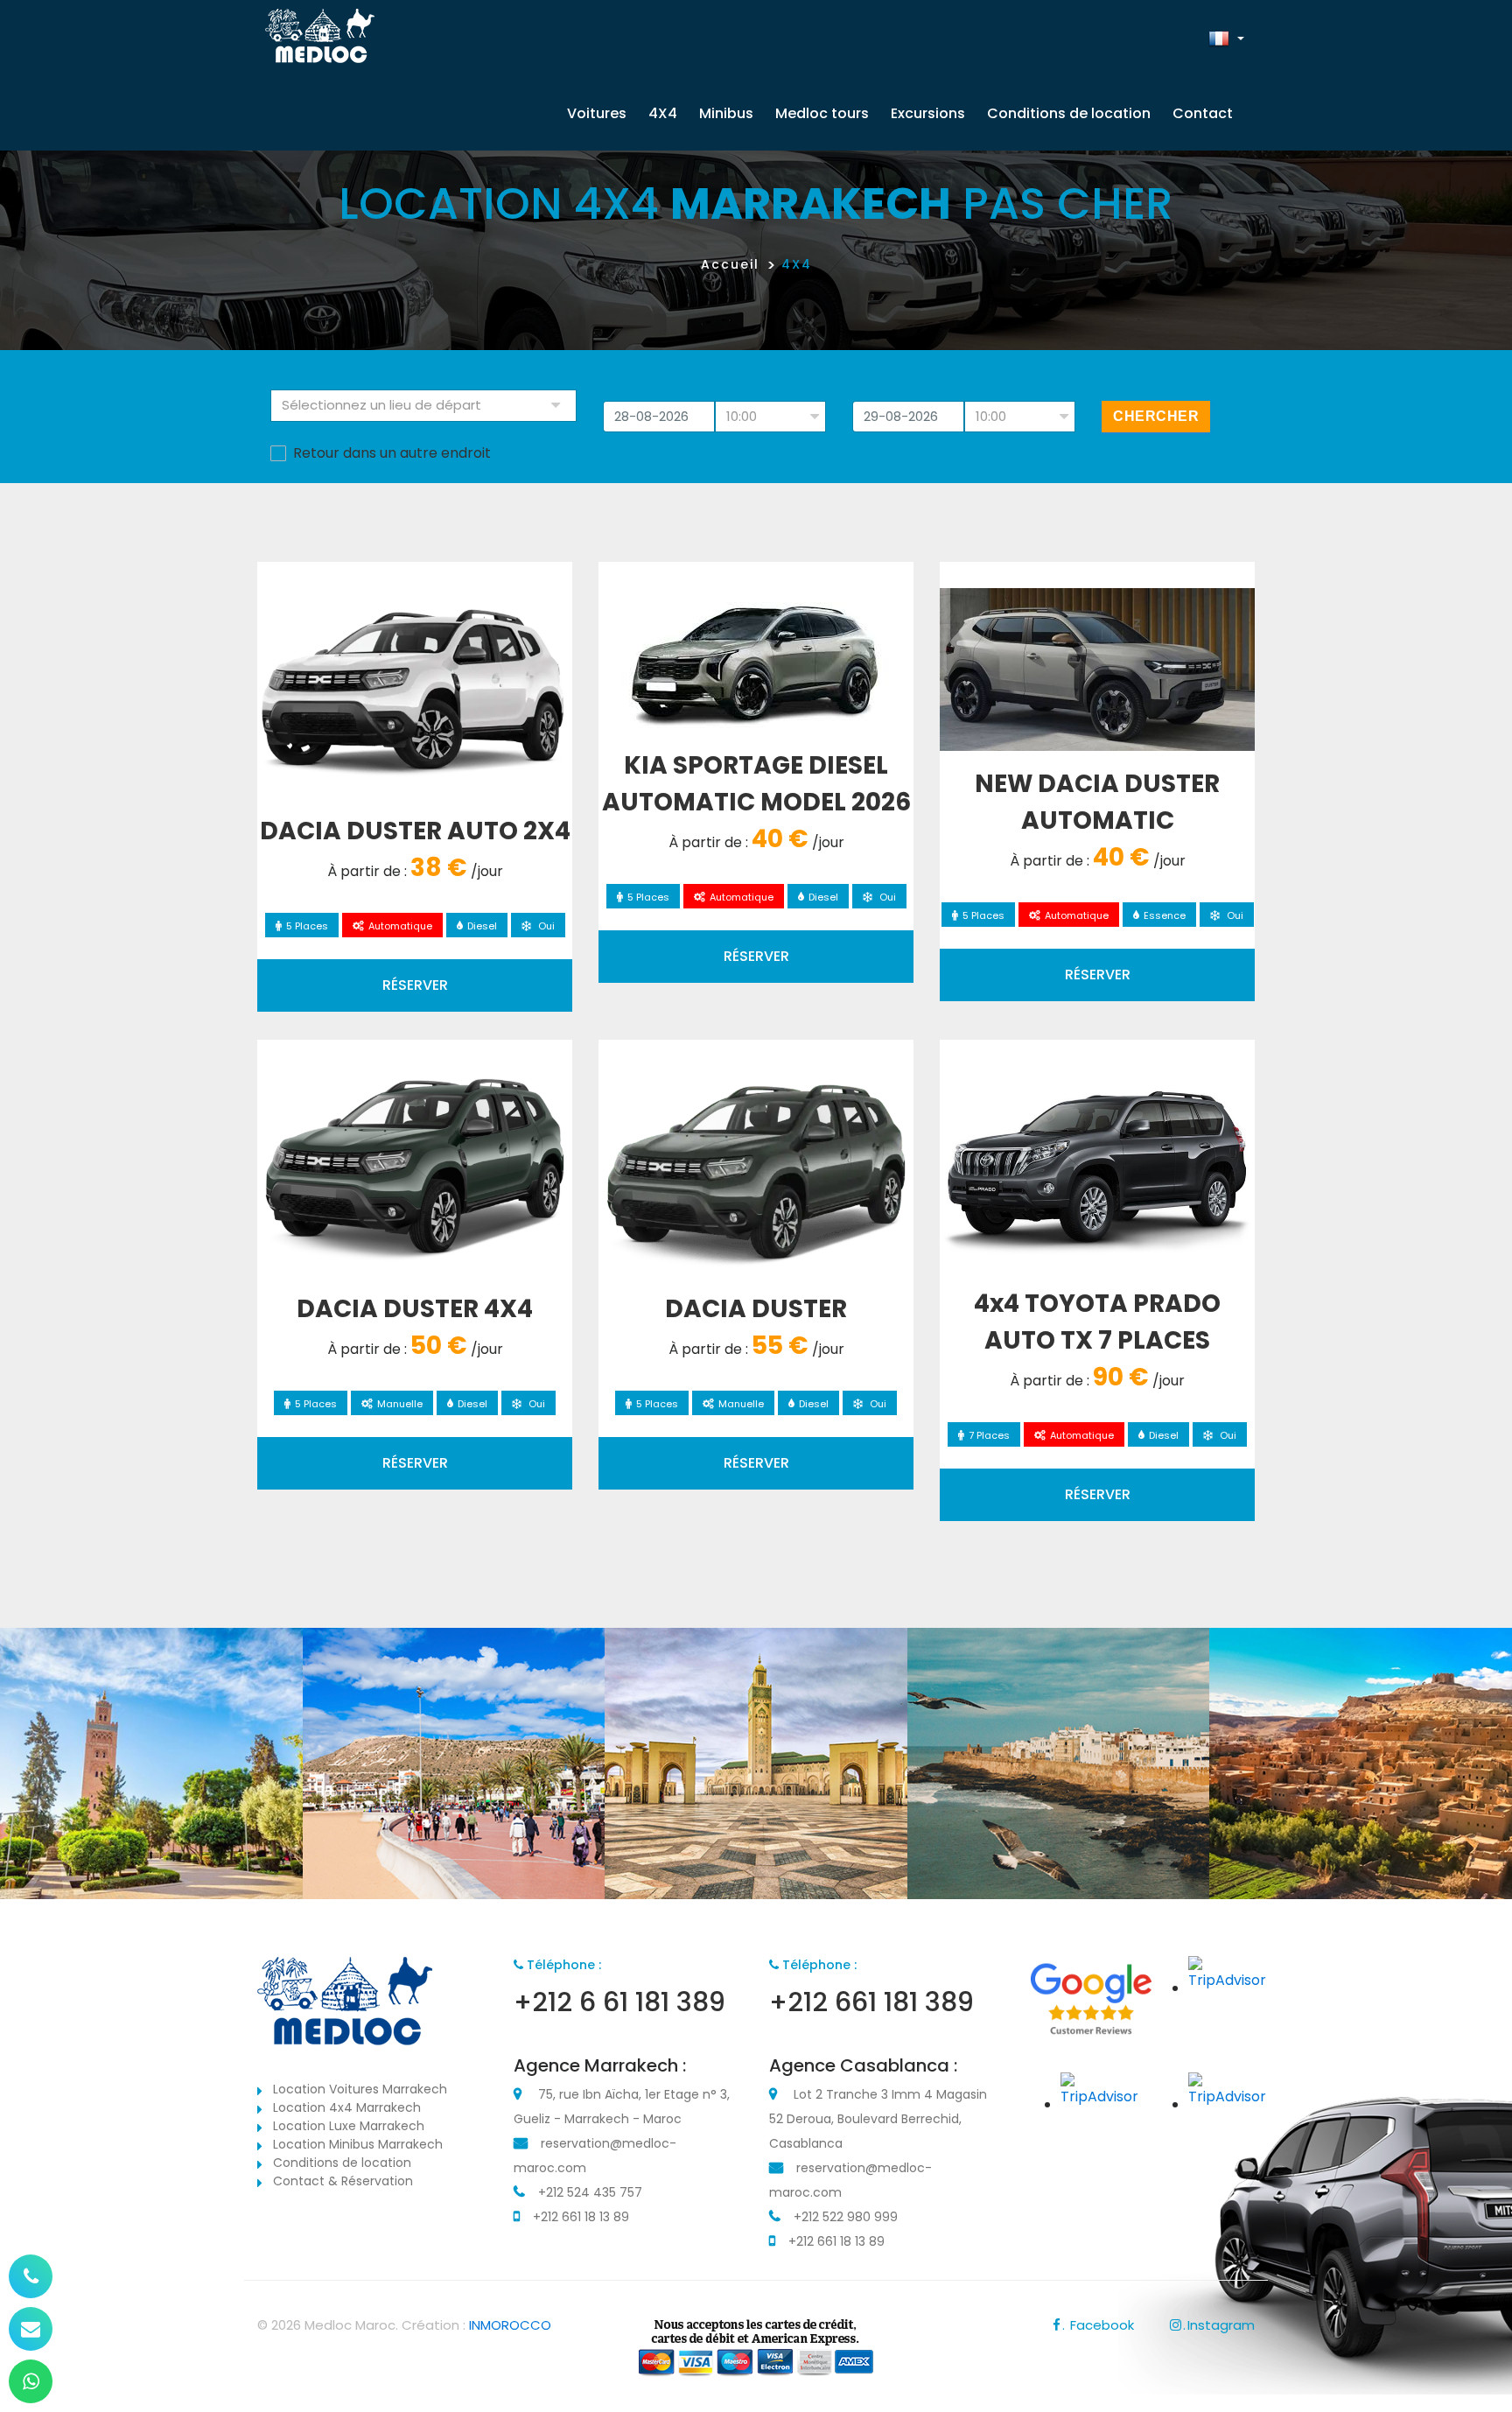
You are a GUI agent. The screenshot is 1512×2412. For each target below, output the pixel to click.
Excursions (928, 113)
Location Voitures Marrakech (360, 2089)
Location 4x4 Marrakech (347, 2107)
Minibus (726, 113)
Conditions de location (1069, 113)
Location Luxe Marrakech (349, 2126)
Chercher (1156, 416)
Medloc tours (822, 113)
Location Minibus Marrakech (358, 2144)
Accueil (730, 264)
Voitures (597, 113)
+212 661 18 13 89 (581, 2217)
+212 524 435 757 (590, 2192)
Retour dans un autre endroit (392, 453)
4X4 (663, 113)
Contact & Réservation (343, 2181)
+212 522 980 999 (846, 2217)
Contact (1203, 113)
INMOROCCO (510, 2325)
